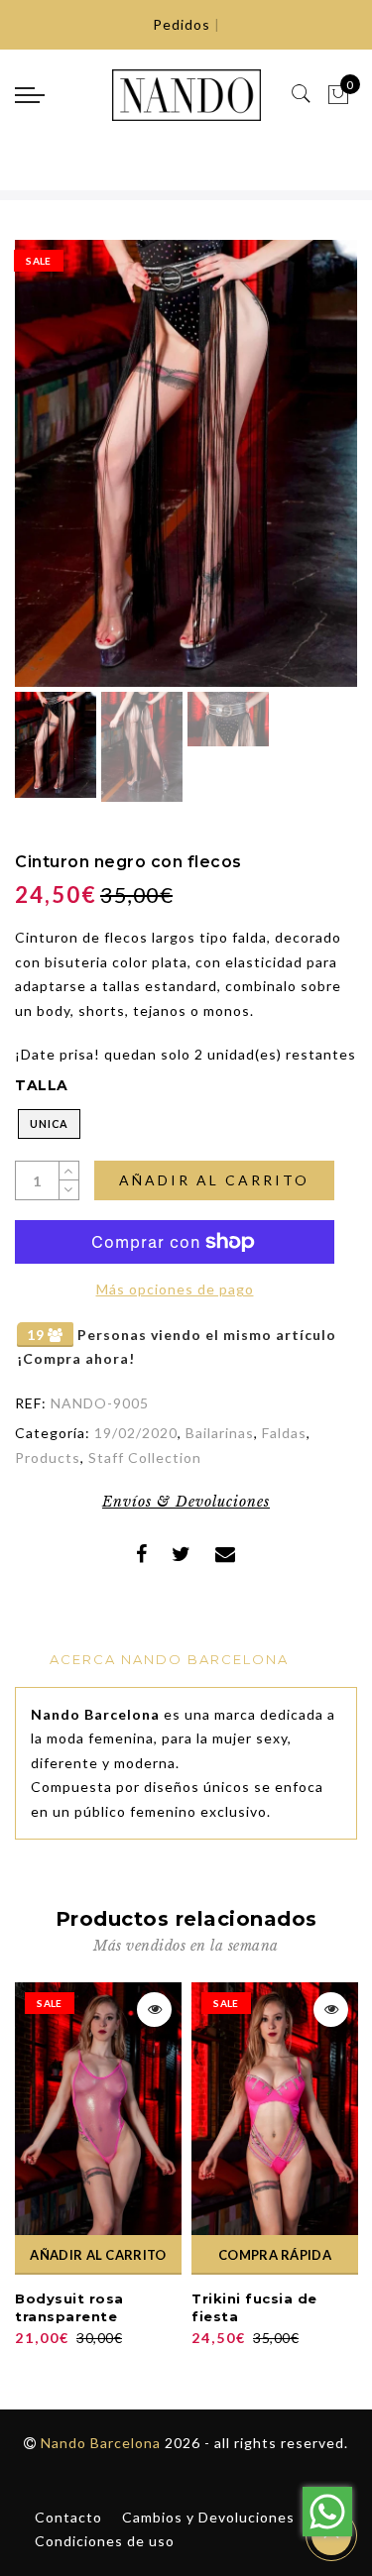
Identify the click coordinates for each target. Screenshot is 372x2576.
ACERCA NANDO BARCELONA (169, 1659)
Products (48, 1457)
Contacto (68, 2517)
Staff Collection (145, 1457)
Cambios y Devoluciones (208, 2517)
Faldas (284, 1433)
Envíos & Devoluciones (186, 1502)
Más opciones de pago (175, 1289)
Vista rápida (154, 2010)
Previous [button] (51, 475)
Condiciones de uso (105, 2541)
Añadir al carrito (214, 1180)
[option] (186, 463)
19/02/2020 (136, 1433)
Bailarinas (220, 1433)
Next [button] (296, 475)
